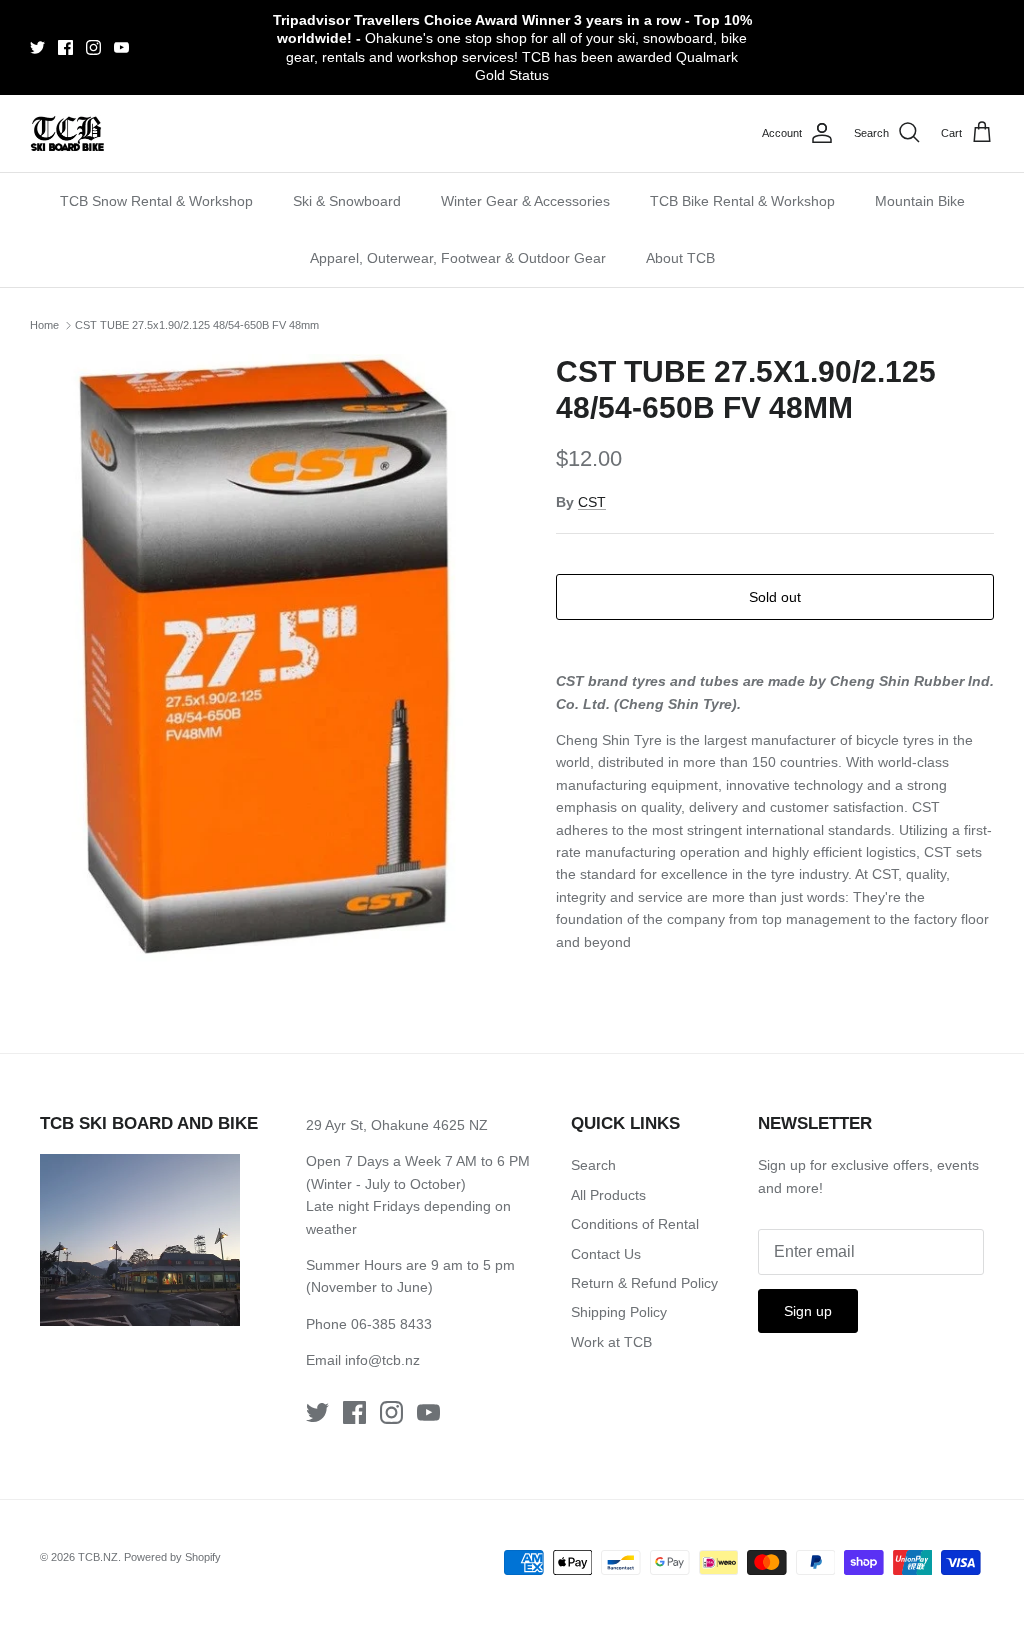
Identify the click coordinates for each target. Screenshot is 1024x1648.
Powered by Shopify (172, 1557)
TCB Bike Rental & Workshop (742, 201)
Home (44, 325)
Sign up (808, 1311)
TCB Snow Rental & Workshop (156, 201)
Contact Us (606, 1254)
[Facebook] (65, 47)
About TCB (680, 258)
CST (592, 502)
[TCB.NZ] (67, 133)
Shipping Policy (619, 1312)
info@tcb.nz (382, 1360)
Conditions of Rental (635, 1224)
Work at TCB (611, 1342)
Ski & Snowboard (347, 201)
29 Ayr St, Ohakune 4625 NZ (397, 1125)
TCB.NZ (98, 1557)
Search (593, 1165)
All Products (608, 1195)
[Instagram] (93, 47)
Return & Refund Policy (644, 1283)
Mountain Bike (920, 201)
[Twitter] (37, 47)
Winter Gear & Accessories (525, 201)
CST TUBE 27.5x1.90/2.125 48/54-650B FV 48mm (197, 325)
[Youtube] (121, 47)
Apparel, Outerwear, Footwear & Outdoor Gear (458, 258)
